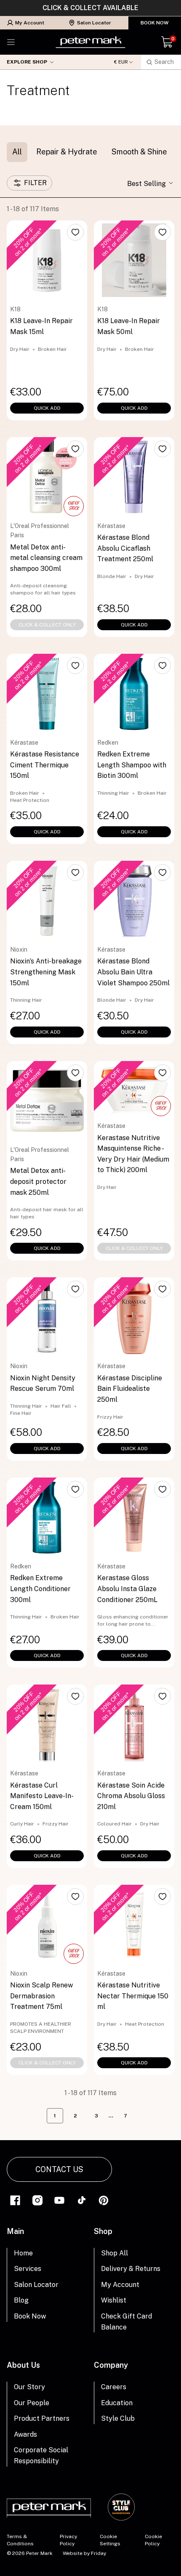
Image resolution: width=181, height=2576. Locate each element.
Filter (35, 183)
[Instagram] (37, 2200)
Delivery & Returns (131, 2269)
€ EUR (121, 62)
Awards (25, 2434)
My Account (30, 23)
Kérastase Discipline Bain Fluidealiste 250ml (130, 1389)
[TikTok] (82, 2200)
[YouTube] (59, 2200)
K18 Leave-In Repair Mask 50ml (129, 326)
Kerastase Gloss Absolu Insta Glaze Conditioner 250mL (127, 1589)
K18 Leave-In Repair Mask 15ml (41, 326)
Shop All (114, 2253)
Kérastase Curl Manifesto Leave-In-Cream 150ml (42, 1796)
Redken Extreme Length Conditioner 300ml (40, 1589)
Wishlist (114, 2300)
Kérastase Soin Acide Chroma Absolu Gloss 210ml (131, 1796)
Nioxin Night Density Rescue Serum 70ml (43, 1384)
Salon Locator (94, 23)
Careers (114, 2387)
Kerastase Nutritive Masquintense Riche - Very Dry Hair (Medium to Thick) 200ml (133, 1154)
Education (117, 2403)
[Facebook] (15, 2200)
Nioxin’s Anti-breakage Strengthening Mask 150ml (46, 972)
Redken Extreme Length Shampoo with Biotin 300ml (132, 765)
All (17, 152)
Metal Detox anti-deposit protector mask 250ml (38, 1181)
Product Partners (42, 2418)
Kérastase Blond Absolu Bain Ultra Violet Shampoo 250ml (133, 972)
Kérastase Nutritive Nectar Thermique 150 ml (133, 1996)
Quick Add (47, 408)
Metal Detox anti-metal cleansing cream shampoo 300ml (46, 558)
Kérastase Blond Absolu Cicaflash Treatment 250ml (125, 548)
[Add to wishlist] (75, 232)
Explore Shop (27, 62)
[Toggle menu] (11, 42)
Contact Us (59, 2169)
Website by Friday (84, 2553)
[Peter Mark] (90, 42)
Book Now (155, 23)
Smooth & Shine (139, 152)
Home (23, 2253)
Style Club (118, 2418)
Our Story (29, 2387)
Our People (32, 2403)
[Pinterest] (104, 2200)
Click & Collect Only (47, 625)
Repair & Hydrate (67, 152)
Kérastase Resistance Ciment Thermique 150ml (45, 765)
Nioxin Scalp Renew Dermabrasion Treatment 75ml (41, 1996)
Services (28, 2269)
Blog (21, 2300)
